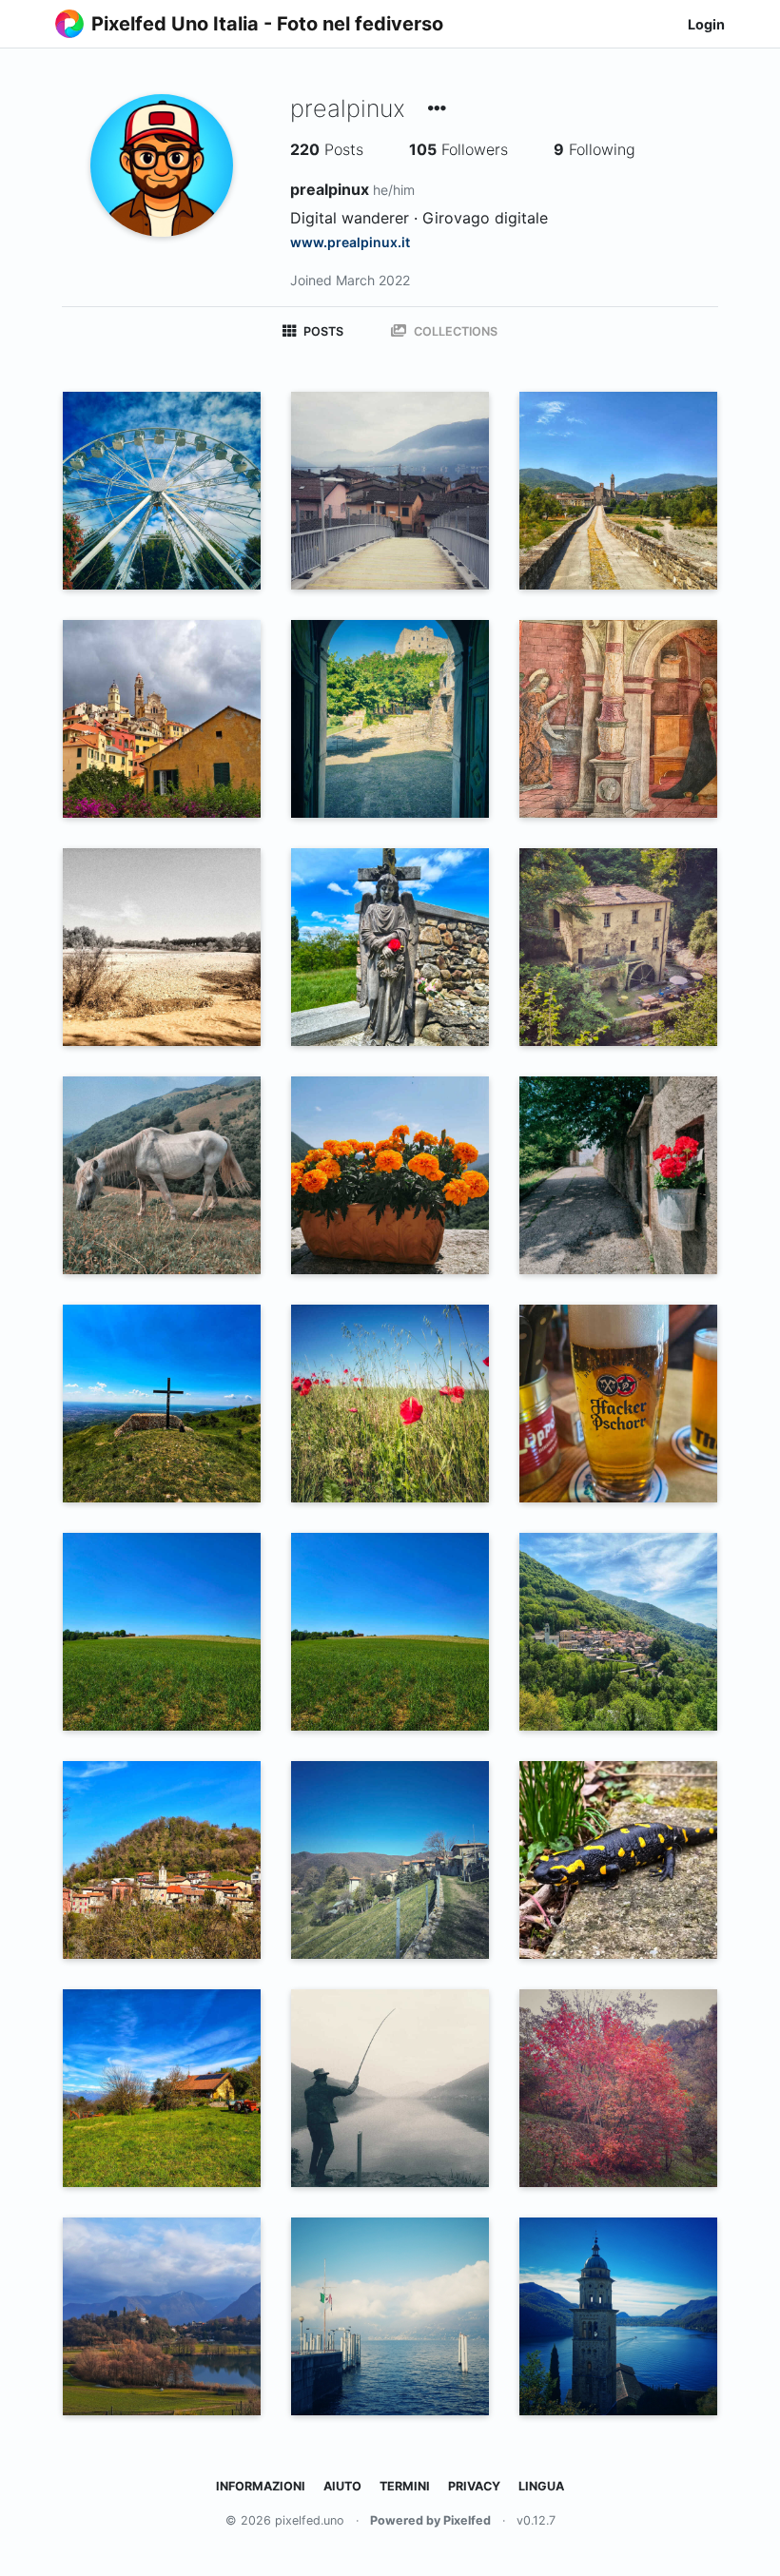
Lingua (541, 2486)
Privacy (474, 2486)
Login (706, 24)
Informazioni (261, 2486)
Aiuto (342, 2486)
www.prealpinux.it (350, 242)
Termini (405, 2486)
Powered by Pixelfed (430, 2520)
